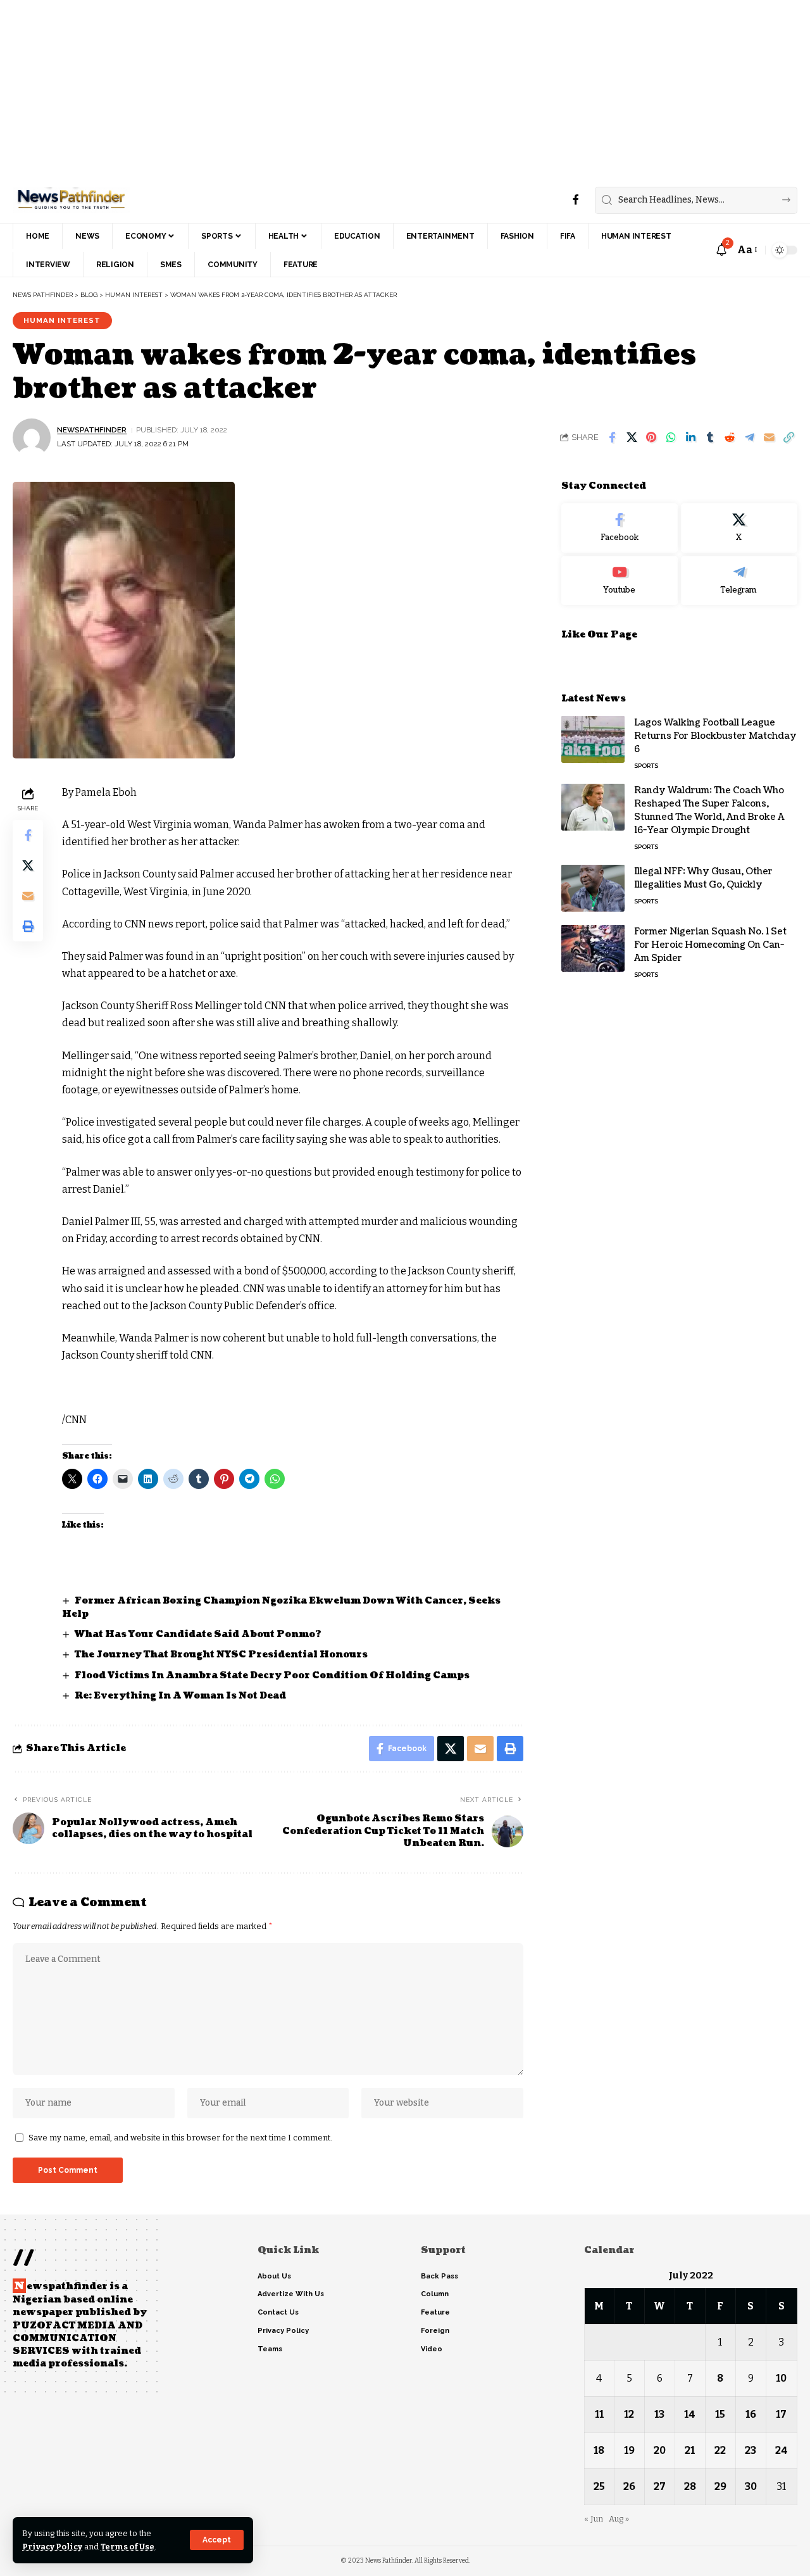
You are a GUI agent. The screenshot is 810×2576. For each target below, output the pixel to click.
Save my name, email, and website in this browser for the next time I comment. (180, 2138)
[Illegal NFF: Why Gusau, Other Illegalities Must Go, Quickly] (593, 888)
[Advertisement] (380, 89)
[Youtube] (620, 580)
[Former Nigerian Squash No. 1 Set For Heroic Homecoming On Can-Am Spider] (593, 948)
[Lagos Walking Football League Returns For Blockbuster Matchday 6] (593, 739)
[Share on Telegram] (749, 437)
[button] (217, 2540)
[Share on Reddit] (730, 437)
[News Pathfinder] (71, 200)
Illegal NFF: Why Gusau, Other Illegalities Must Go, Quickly (703, 877)
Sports (646, 765)
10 (781, 2378)
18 (599, 2450)
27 (660, 2486)
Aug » (619, 2519)
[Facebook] (576, 200)
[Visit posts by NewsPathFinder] (32, 437)
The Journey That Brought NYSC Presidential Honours (221, 1655)
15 (720, 2414)
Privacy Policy (52, 2547)
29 (720, 2486)
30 (751, 2486)
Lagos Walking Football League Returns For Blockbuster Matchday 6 (715, 735)
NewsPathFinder (92, 430)
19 (629, 2450)
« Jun (594, 2519)
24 (782, 2450)
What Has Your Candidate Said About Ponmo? (198, 1634)
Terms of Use (128, 2547)
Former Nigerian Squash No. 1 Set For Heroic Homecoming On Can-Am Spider (710, 944)
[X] (739, 528)
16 (751, 2414)
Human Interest (62, 320)
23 (751, 2450)
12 (629, 2414)
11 (599, 2414)
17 (781, 2414)
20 (660, 2450)
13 (659, 2414)
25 (599, 2486)
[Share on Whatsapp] (671, 437)
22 (720, 2450)
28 (690, 2486)
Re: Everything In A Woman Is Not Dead (180, 1696)
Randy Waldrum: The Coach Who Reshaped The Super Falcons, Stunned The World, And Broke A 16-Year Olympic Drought (709, 810)
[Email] (769, 437)
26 (629, 2486)
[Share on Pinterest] (651, 437)
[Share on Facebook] (612, 437)
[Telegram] (739, 580)
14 (690, 2414)
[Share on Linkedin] (690, 437)
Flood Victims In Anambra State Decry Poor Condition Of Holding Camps (272, 1675)
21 (690, 2450)
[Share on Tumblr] (710, 437)
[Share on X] (632, 437)
